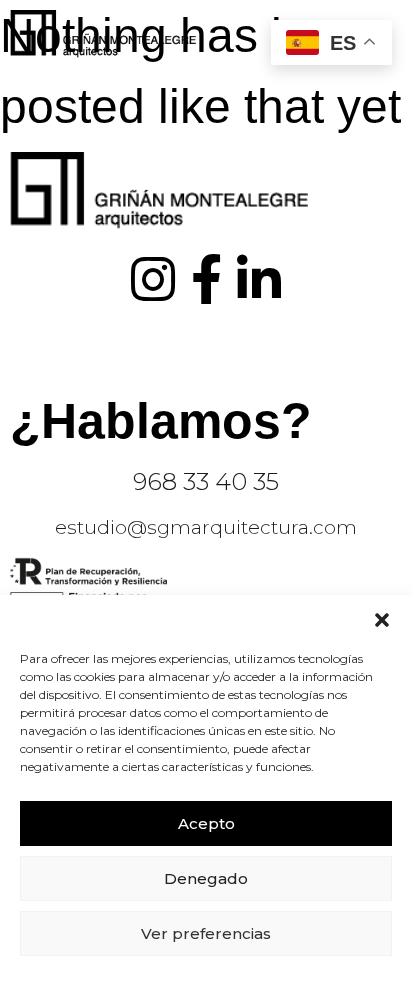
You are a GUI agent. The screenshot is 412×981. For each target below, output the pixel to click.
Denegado (206, 878)
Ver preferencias (206, 933)
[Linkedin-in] (259, 279)
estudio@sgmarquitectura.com (206, 527)
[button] (382, 620)
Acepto (206, 823)
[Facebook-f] (206, 279)
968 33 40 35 (206, 481)
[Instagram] (153, 279)
